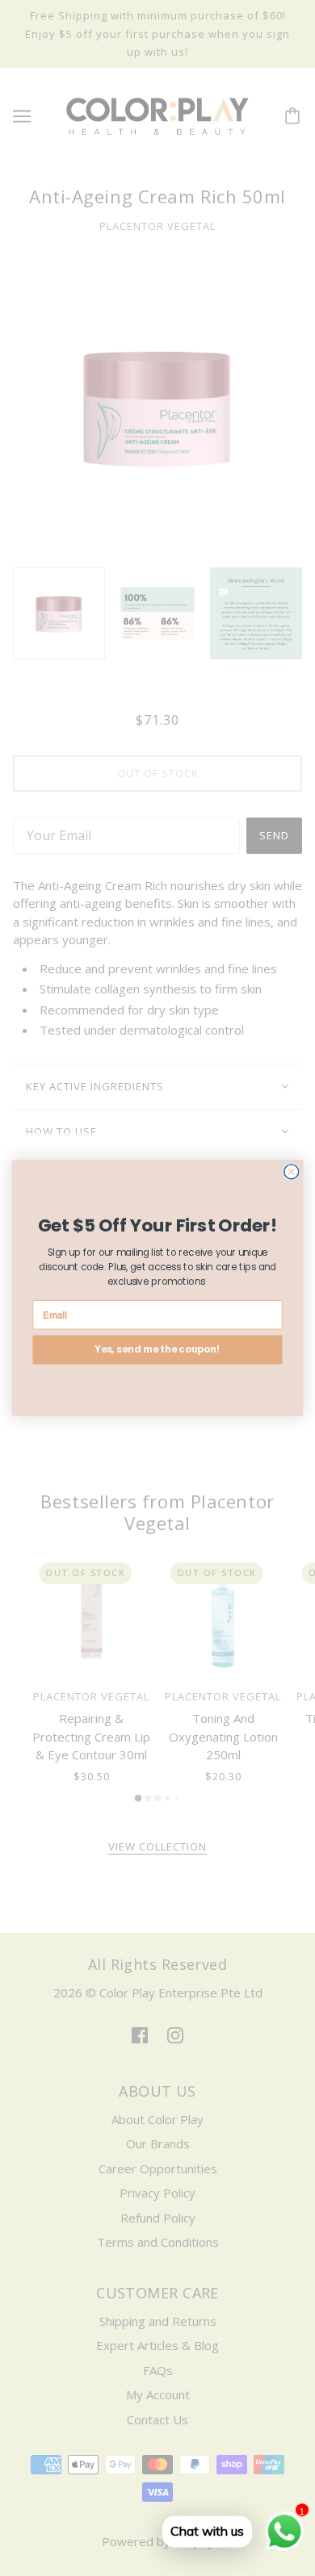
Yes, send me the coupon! (158, 1350)
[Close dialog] (292, 1172)
